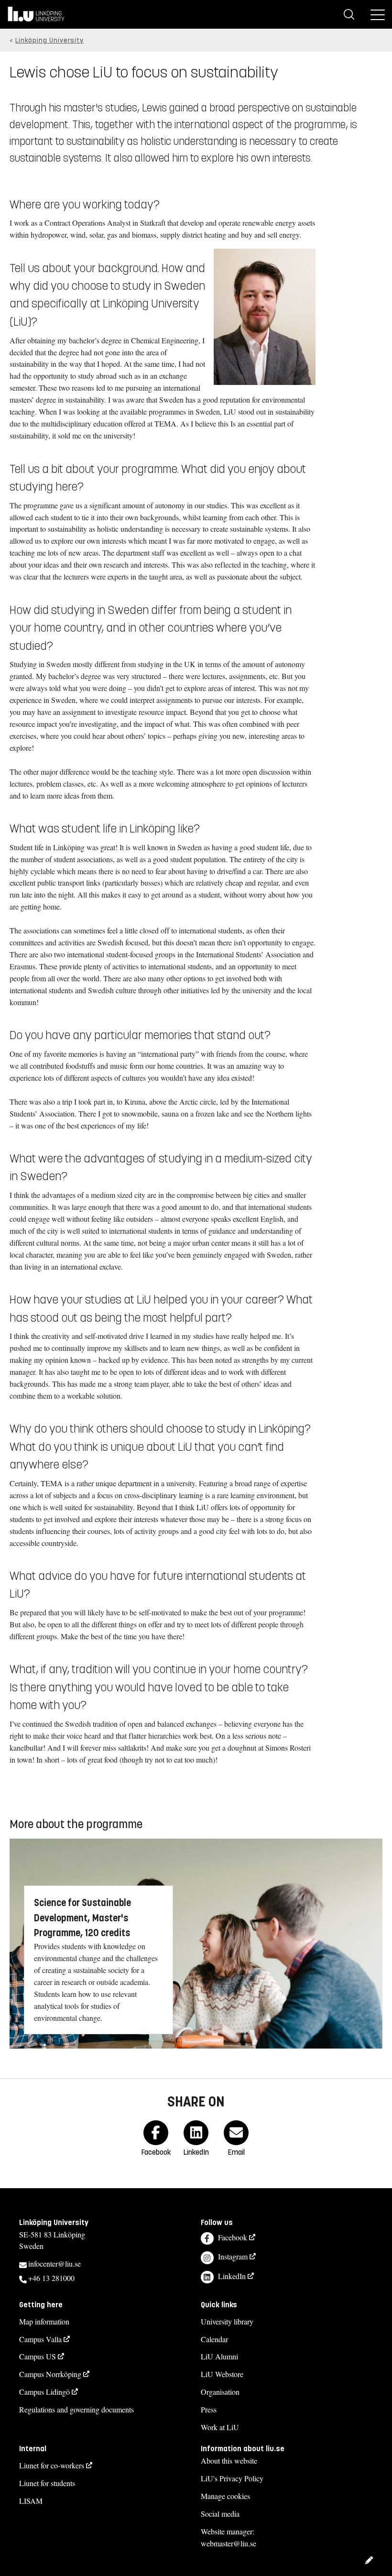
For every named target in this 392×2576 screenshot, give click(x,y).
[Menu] (378, 14)
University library (227, 2321)
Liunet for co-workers (52, 2465)
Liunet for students (47, 2483)
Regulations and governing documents (76, 2409)
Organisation (220, 2392)
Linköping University (49, 40)
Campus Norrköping (50, 2374)
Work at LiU (220, 2427)
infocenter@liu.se (54, 2264)
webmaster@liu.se (229, 2543)
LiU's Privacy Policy (232, 2478)
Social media (220, 2514)
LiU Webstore (222, 2374)
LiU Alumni (219, 2356)
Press (209, 2409)
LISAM (31, 2501)
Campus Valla (40, 2339)
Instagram (233, 2256)
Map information (44, 2321)
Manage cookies (225, 2496)
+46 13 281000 (51, 2278)
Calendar (214, 2339)
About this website (229, 2461)
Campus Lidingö (44, 2392)
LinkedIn (232, 2276)
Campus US (38, 2356)
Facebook (233, 2237)
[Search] (349, 14)
